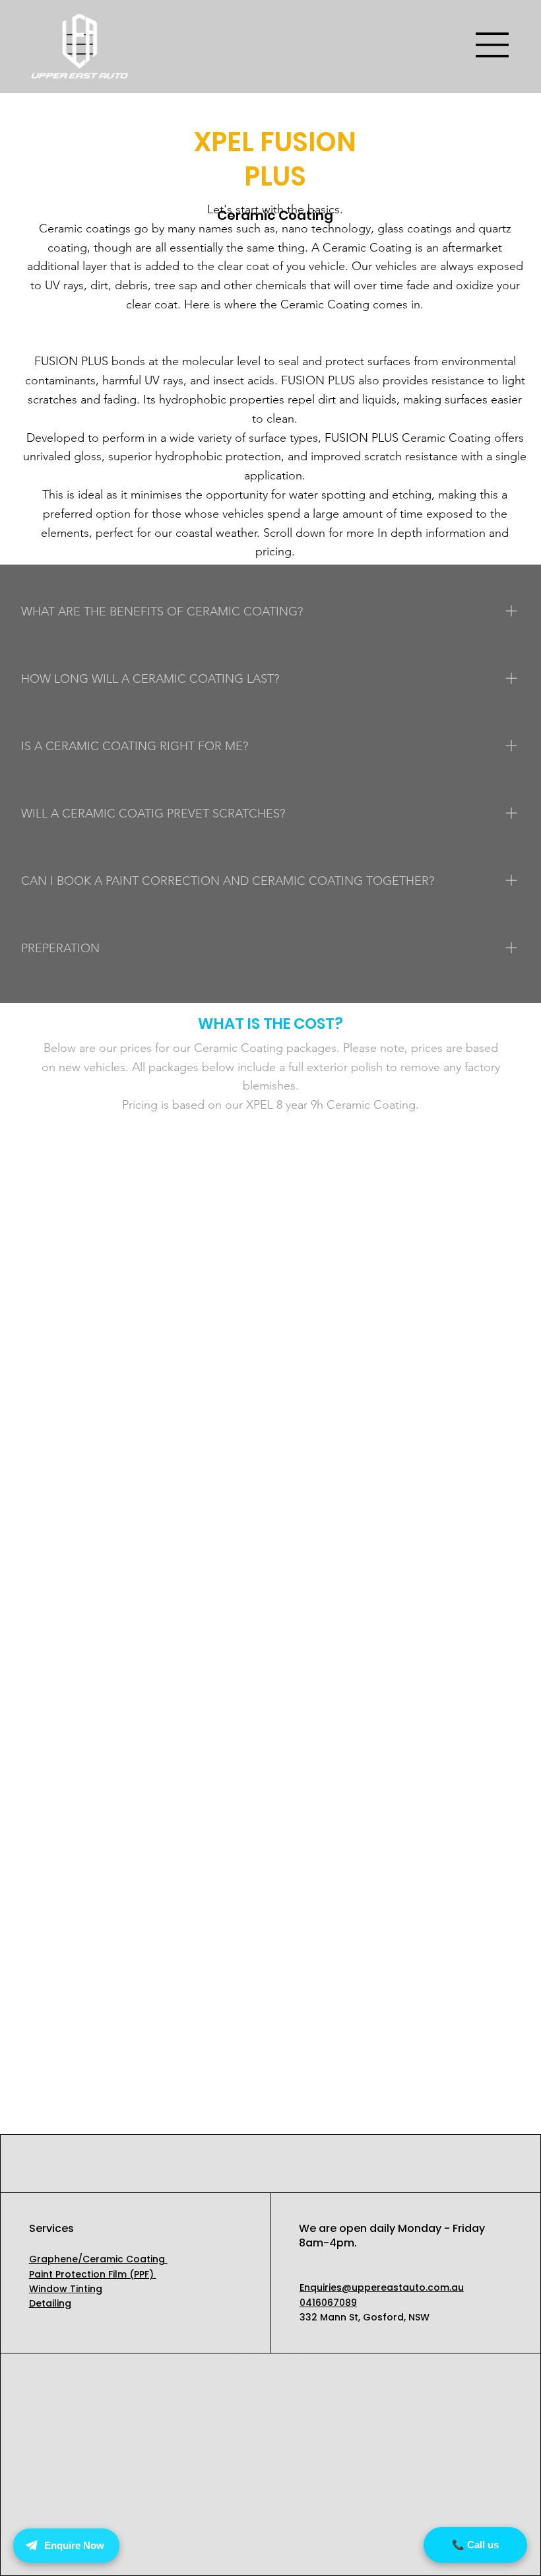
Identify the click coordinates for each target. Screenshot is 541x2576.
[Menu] (493, 45)
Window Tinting (66, 2289)
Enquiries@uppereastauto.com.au (382, 2287)
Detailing (50, 2303)
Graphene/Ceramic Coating (98, 2259)
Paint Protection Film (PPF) (93, 2274)
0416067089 (328, 2303)
